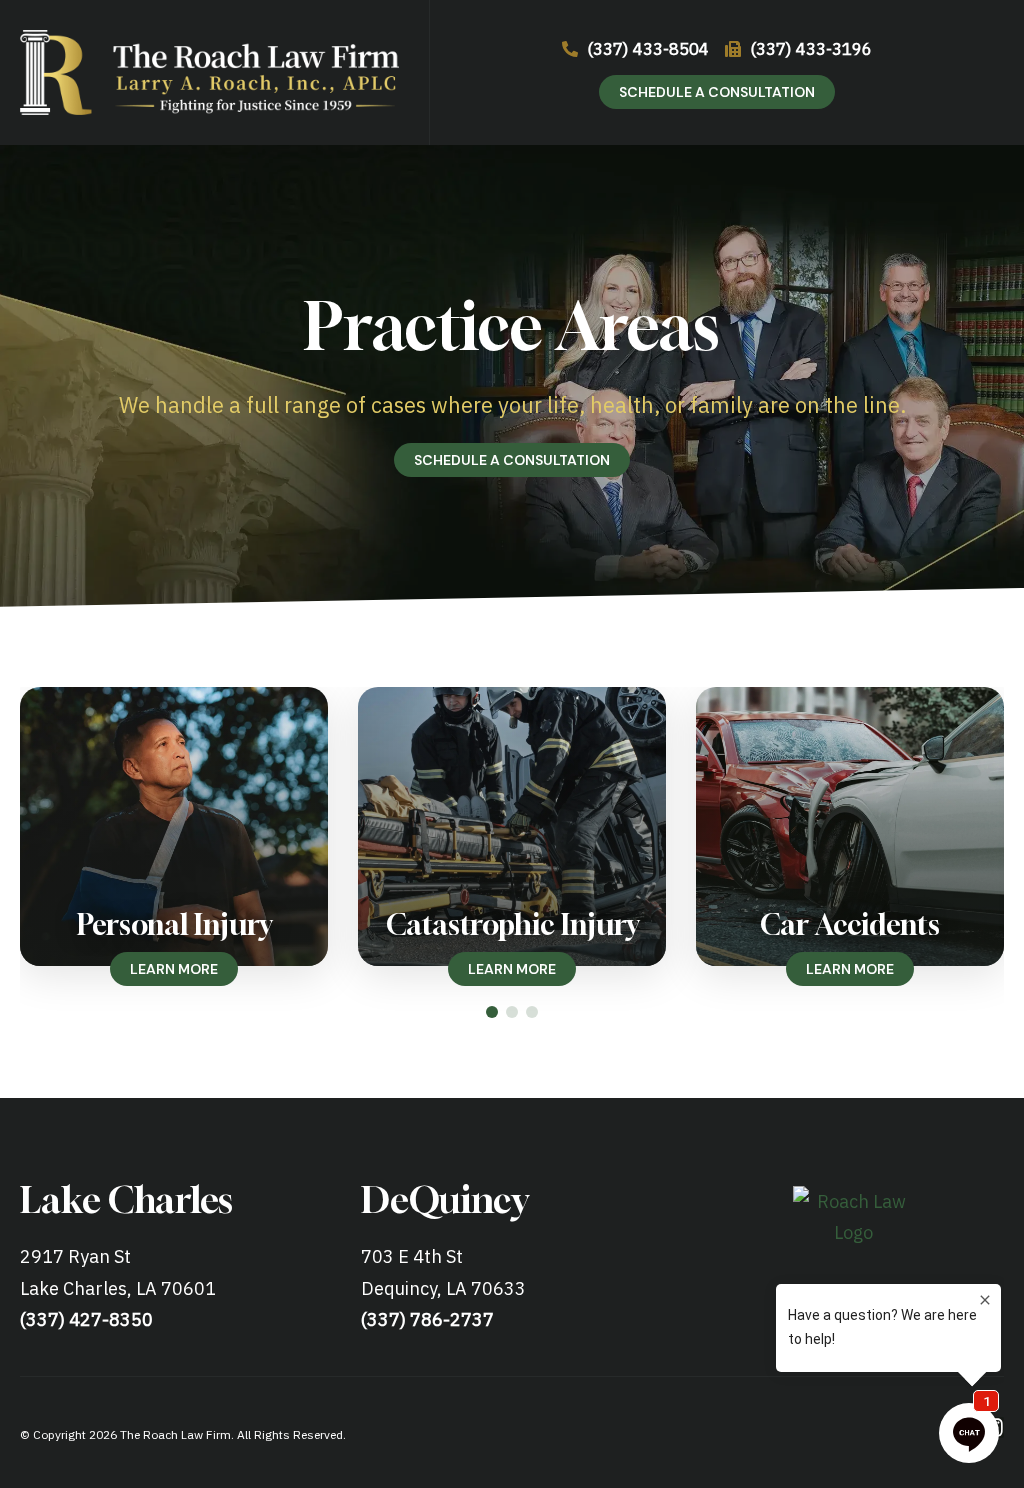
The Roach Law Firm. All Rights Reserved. (233, 1434)
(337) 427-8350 (86, 1319)
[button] (492, 1012)
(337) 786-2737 (427, 1319)
